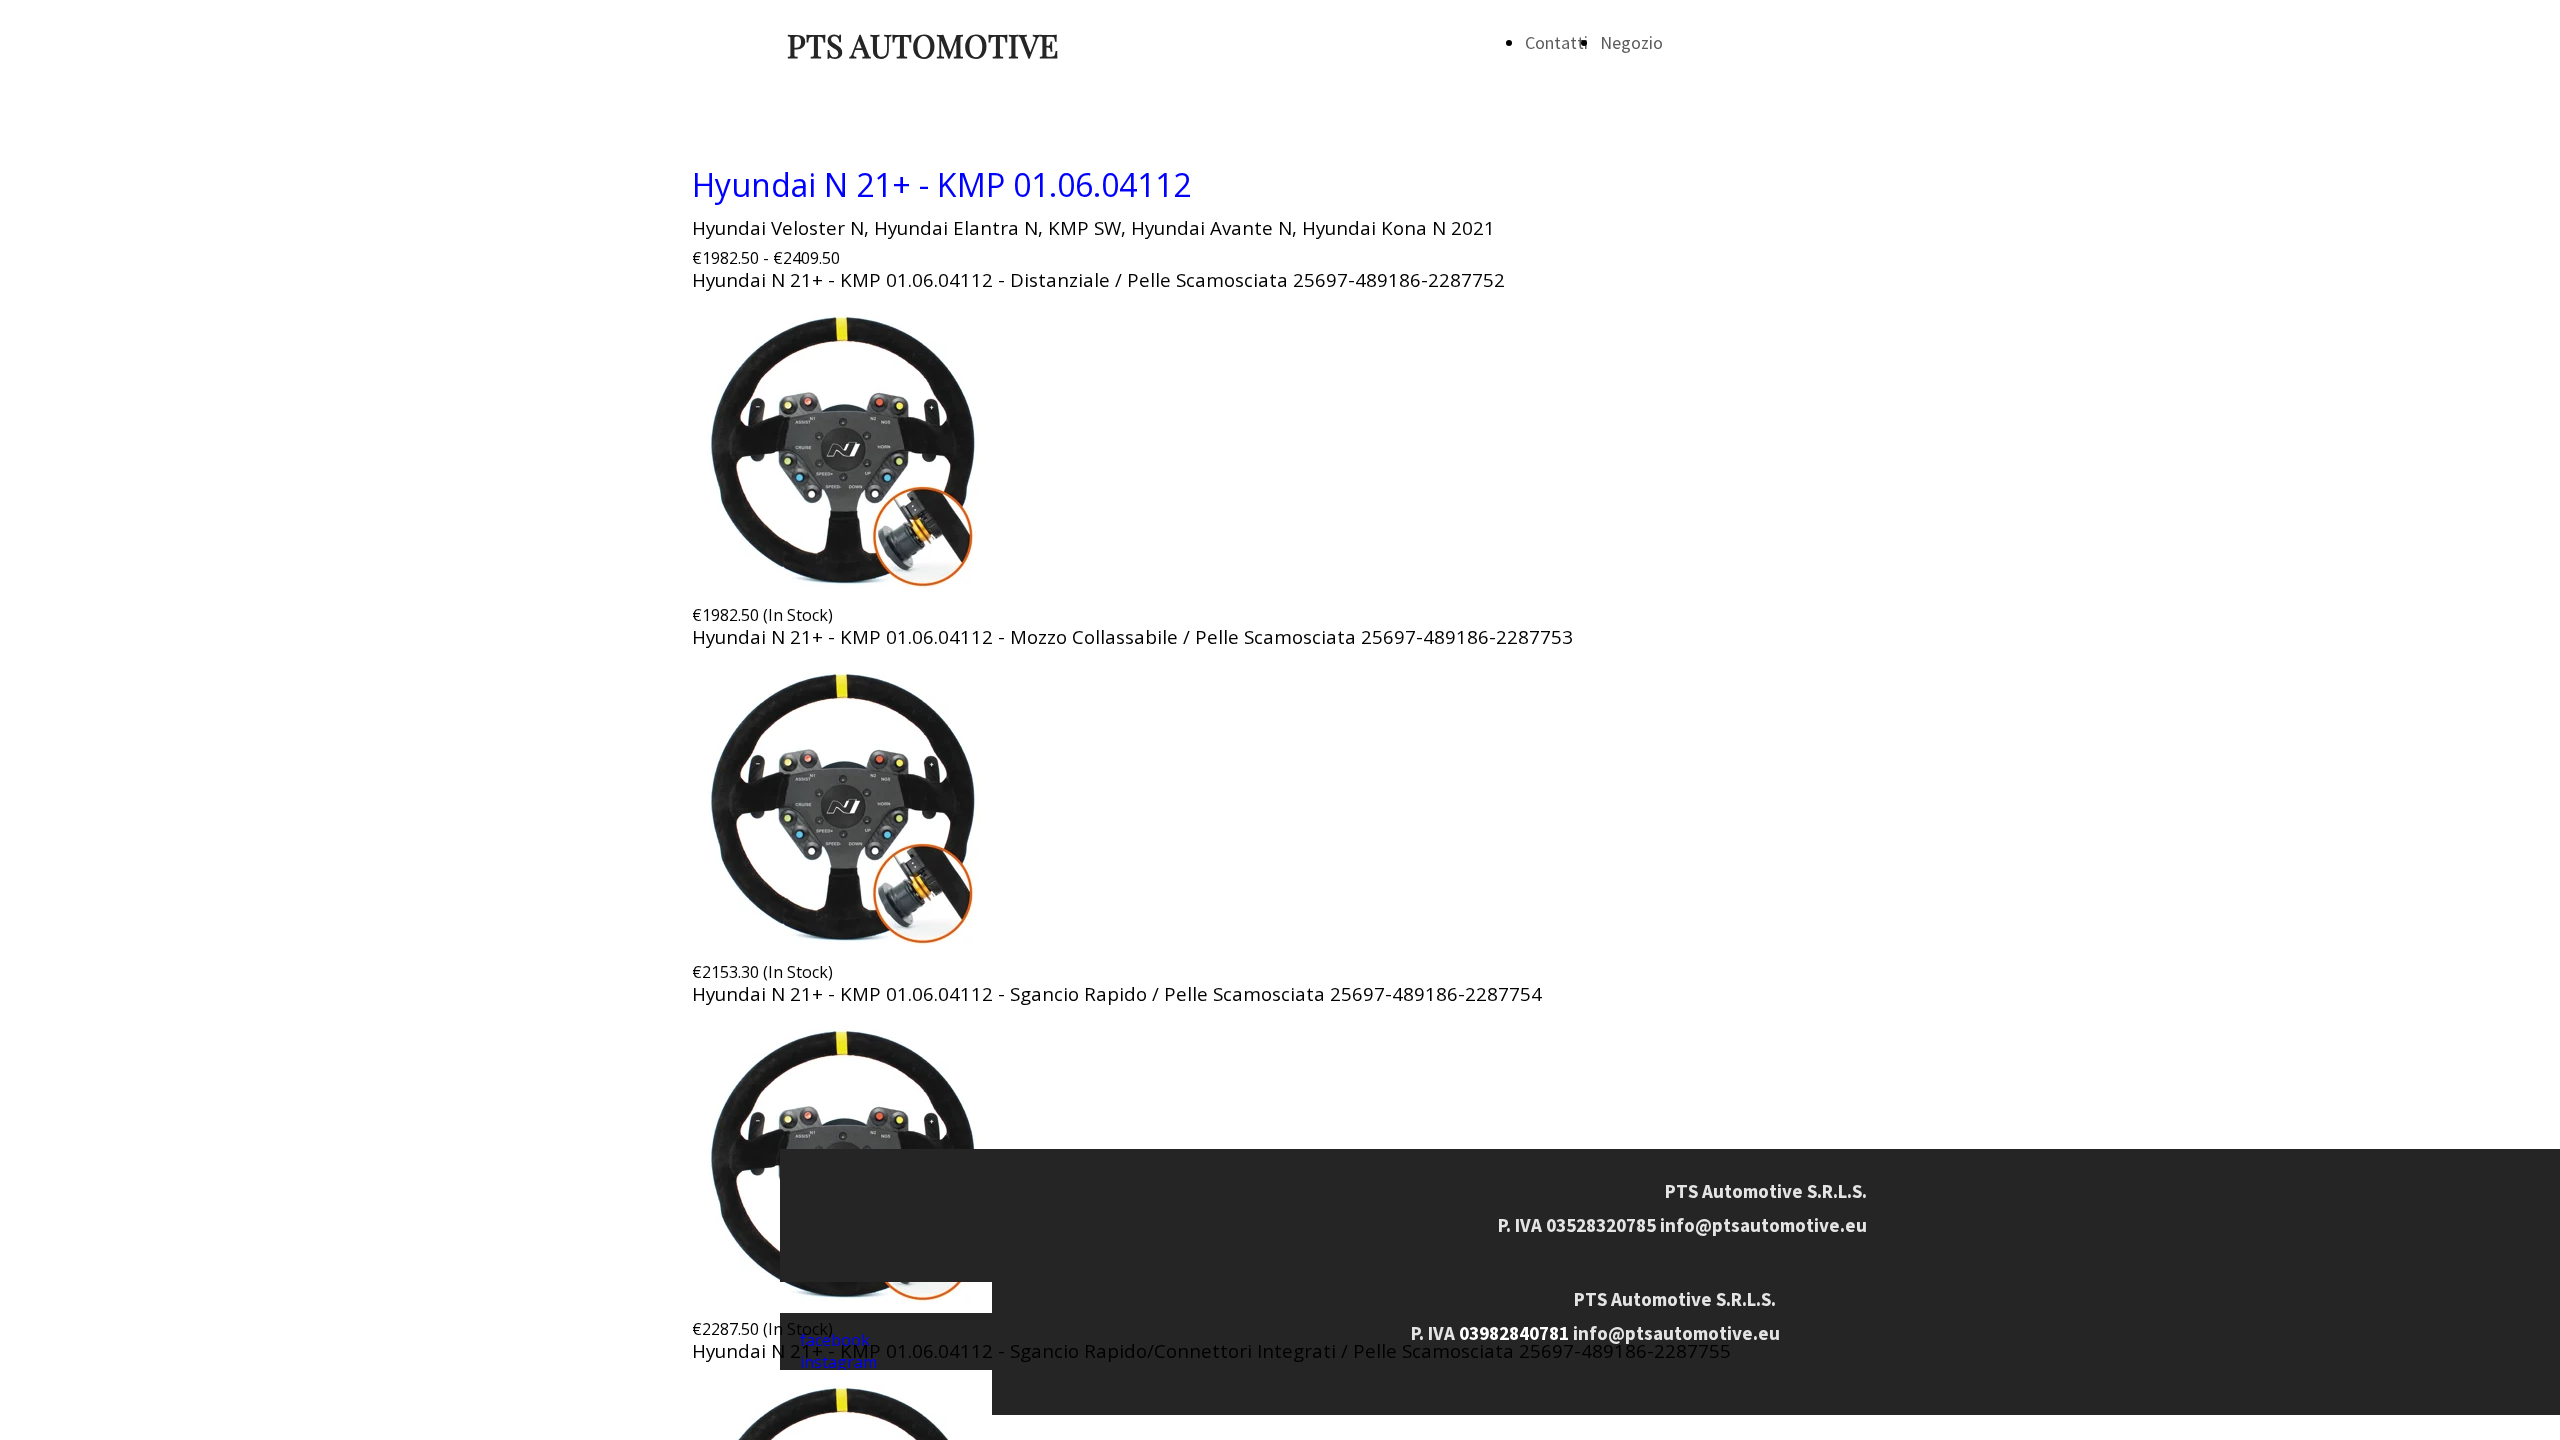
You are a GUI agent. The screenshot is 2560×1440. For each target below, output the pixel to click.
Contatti (1556, 42)
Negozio (1631, 42)
